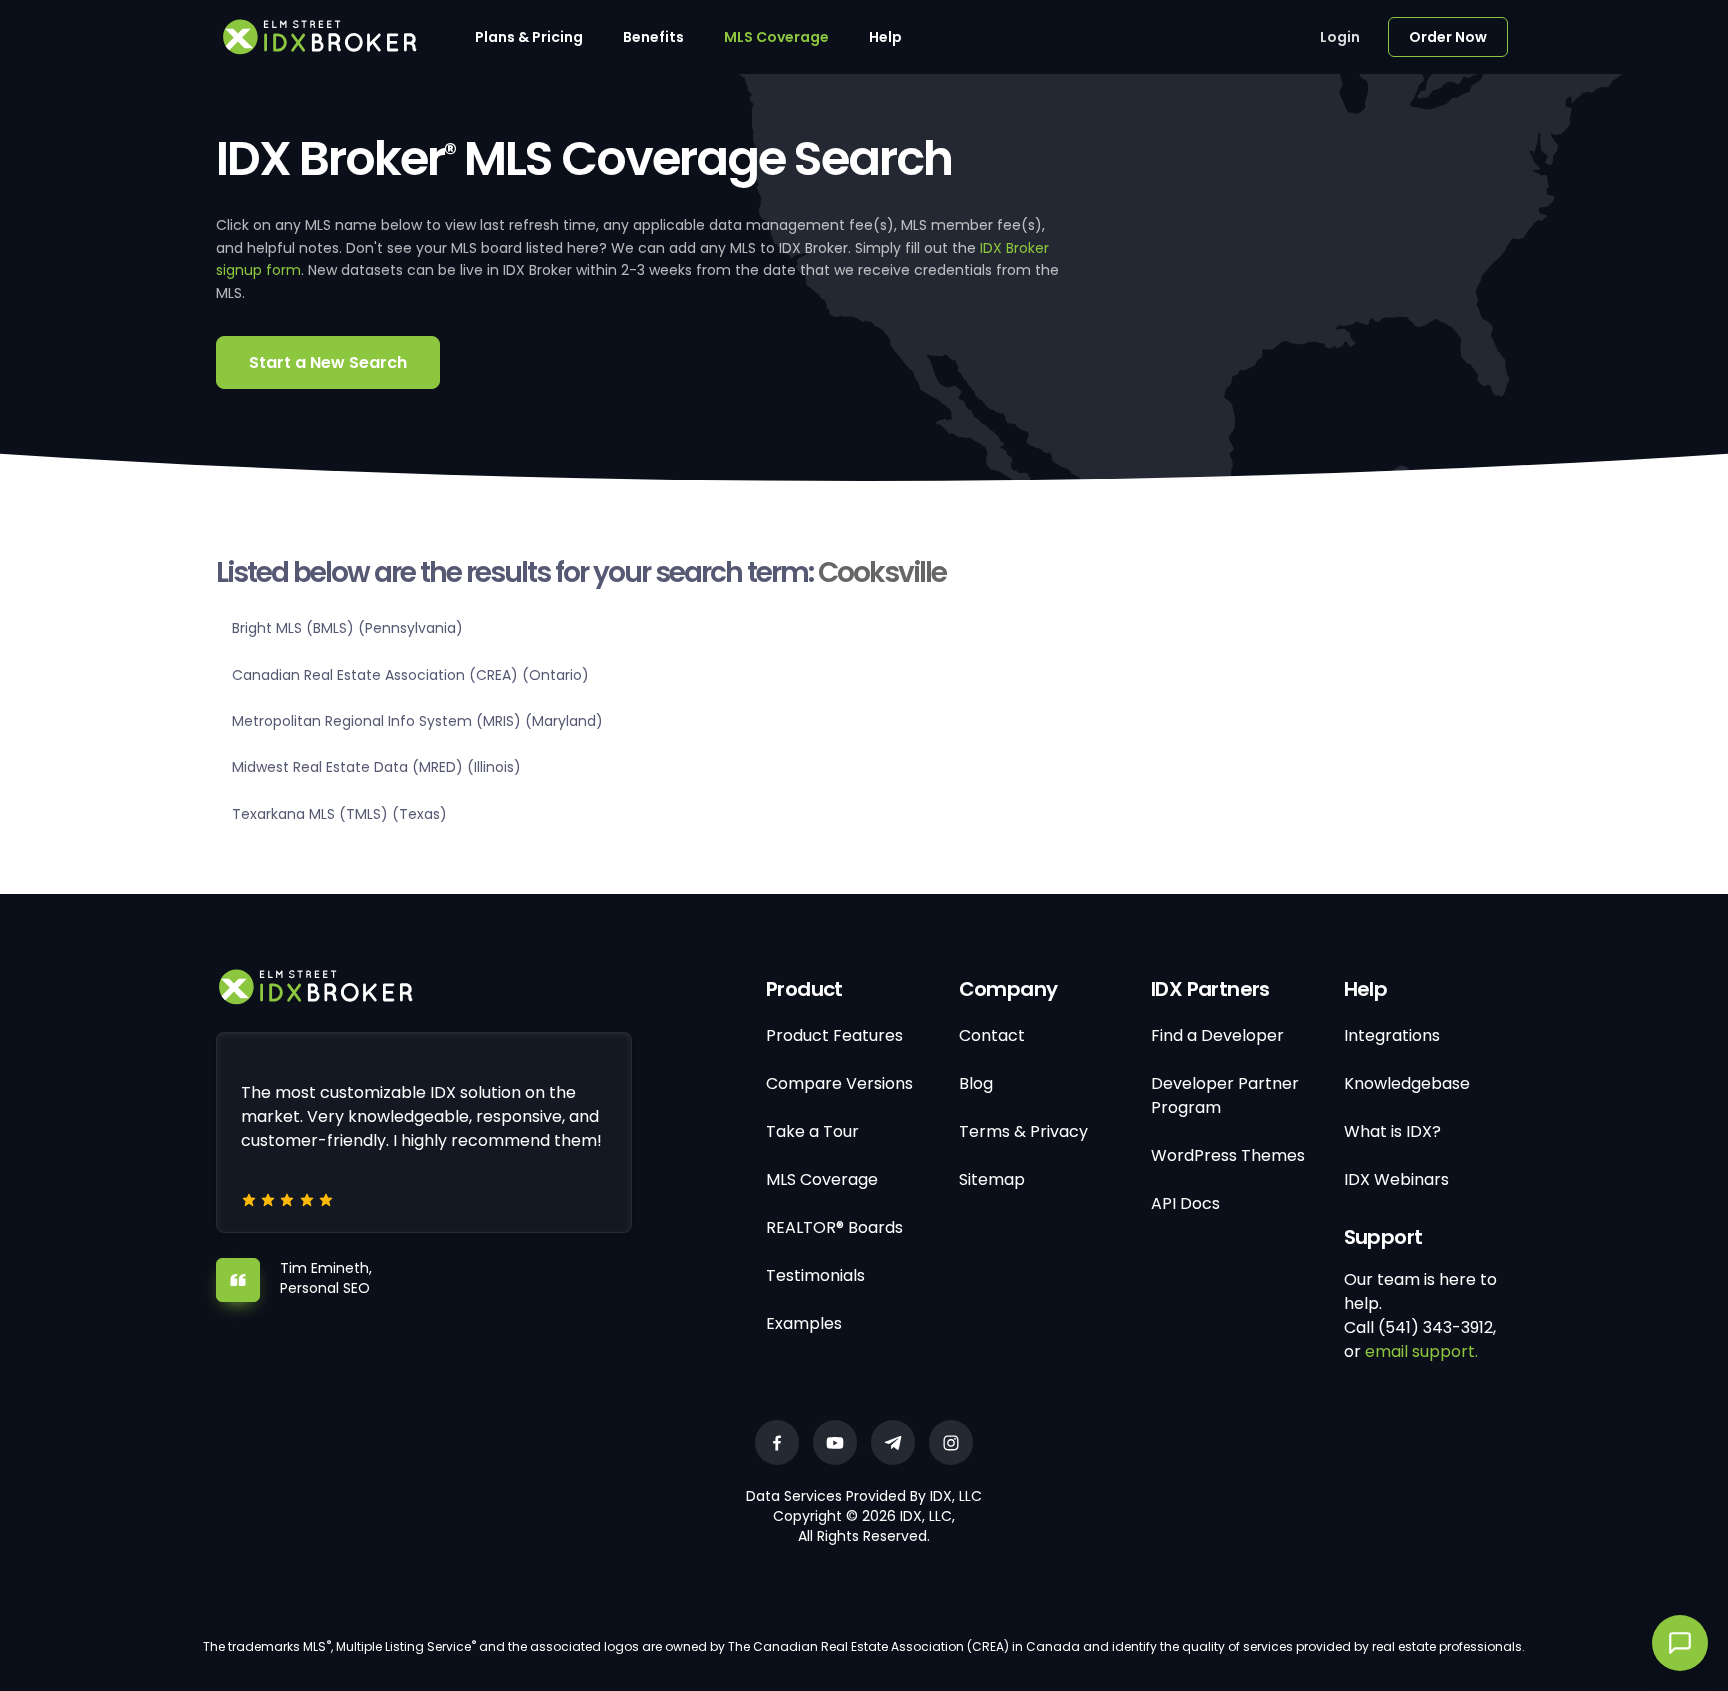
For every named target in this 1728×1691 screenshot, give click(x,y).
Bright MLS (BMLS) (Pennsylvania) (347, 628)
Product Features (834, 1035)
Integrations (1392, 1035)
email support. (1421, 1351)
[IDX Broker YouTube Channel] (835, 1442)
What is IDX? (1392, 1131)
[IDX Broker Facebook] (777, 1442)
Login (1340, 37)
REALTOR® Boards (834, 1227)
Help (885, 37)
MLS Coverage (776, 37)
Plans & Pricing (529, 37)
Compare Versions (839, 1083)
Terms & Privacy (1023, 1131)
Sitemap (992, 1179)
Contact (992, 1035)
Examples (804, 1323)
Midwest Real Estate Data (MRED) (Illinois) (376, 767)
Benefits (653, 37)
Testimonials (815, 1275)
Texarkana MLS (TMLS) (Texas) (339, 814)
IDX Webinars (1396, 1179)
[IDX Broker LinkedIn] (893, 1442)
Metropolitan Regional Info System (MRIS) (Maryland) (417, 721)
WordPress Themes (1228, 1155)
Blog (976, 1083)
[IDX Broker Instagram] (951, 1442)
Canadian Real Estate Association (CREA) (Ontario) (410, 675)
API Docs (1185, 1203)
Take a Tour (812, 1131)
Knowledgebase (1407, 1083)
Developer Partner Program (1225, 1095)
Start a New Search (328, 362)
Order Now (1448, 37)
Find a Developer (1217, 1035)
